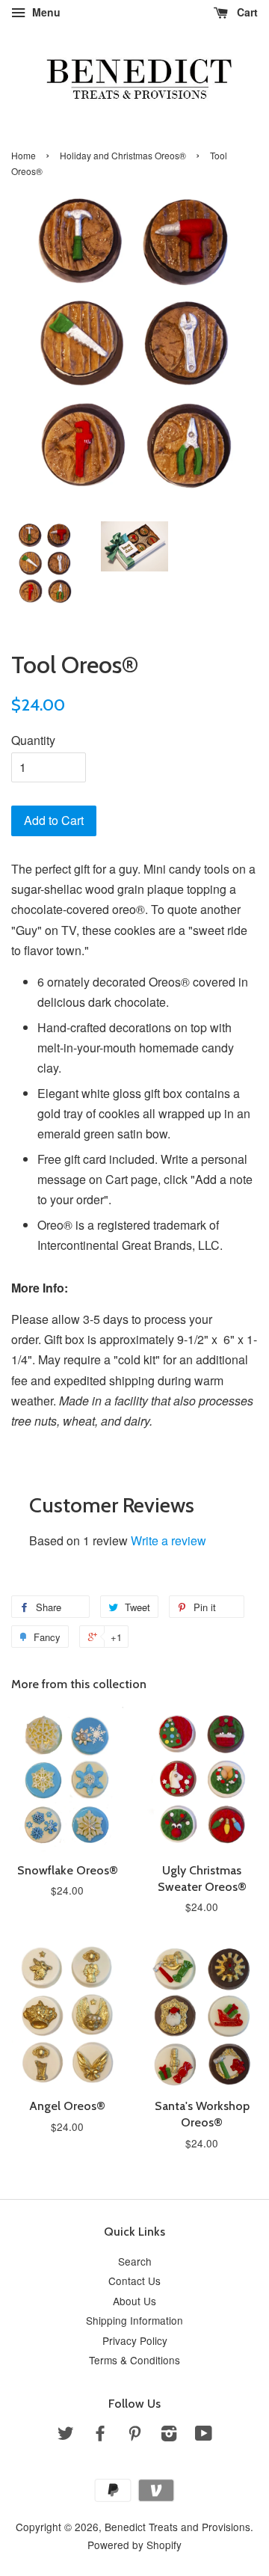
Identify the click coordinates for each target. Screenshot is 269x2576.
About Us (134, 2301)
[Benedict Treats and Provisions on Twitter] (66, 2435)
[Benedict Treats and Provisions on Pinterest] (134, 2435)
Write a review (168, 1540)
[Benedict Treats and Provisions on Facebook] (100, 2435)
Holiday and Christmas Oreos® (123, 155)
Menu (45, 12)
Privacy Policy (135, 2340)
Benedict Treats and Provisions (177, 2527)
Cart (246, 12)
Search (135, 2261)
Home (24, 155)
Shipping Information (134, 2320)
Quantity (33, 740)
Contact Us (134, 2281)
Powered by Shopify (134, 2545)
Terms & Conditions (134, 2360)
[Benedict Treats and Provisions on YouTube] (204, 2435)
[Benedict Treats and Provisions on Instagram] (169, 2435)
